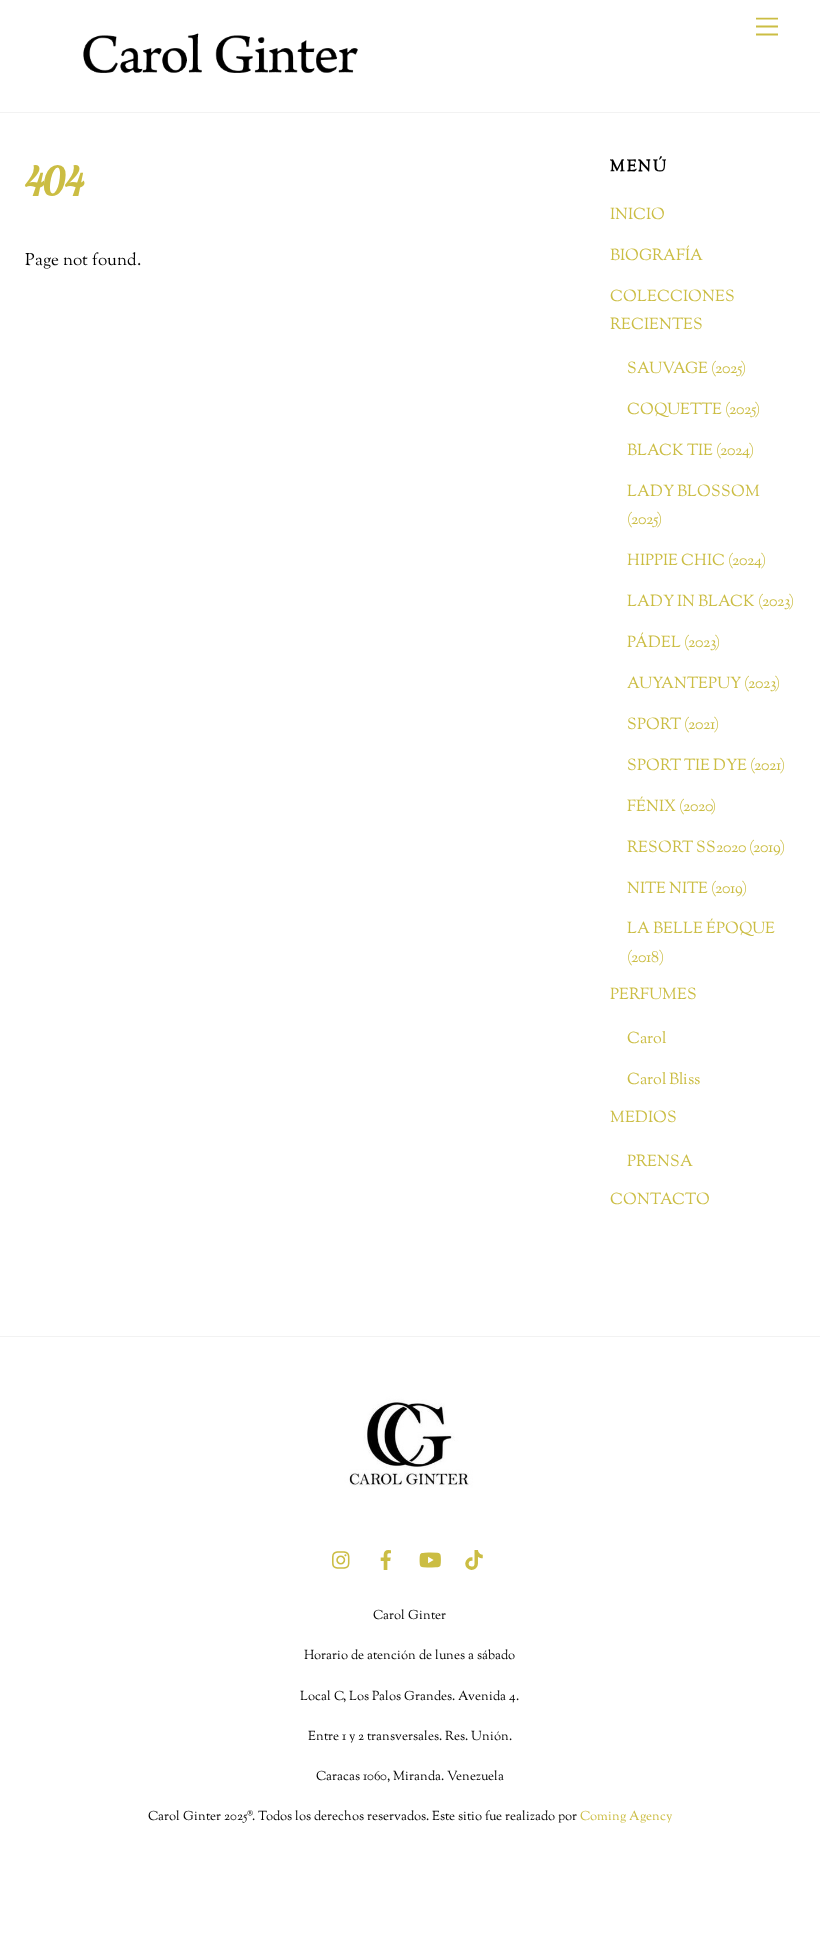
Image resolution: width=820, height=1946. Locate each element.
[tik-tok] (474, 1560)
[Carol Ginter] (215, 87)
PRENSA (660, 1162)
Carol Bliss (663, 1080)
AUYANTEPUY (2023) (703, 684)
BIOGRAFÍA (656, 256)
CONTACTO (660, 1200)
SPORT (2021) (673, 725)
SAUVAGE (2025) (686, 369)
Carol (646, 1039)
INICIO (637, 215)
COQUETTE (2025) (693, 410)
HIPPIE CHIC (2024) (696, 561)
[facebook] (386, 1560)
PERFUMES (653, 995)
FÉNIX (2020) (671, 807)
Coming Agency (626, 1817)
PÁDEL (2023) (673, 643)
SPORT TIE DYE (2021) (706, 766)
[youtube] (430, 1560)
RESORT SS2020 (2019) (706, 848)
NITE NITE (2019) (687, 889)
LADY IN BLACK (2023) (710, 602)
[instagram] (342, 1560)
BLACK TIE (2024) (690, 451)
